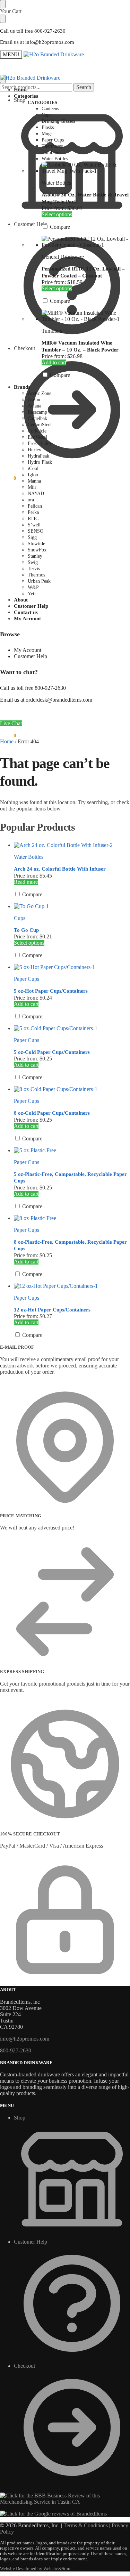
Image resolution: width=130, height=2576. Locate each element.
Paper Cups (27, 979)
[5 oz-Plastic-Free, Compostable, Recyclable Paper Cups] (72, 1150)
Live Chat (11, 723)
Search (84, 87)
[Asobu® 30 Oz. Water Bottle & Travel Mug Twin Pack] (86, 168)
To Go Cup (26, 930)
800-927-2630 (16, 2050)
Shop (20, 100)
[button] (8, 478)
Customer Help (31, 656)
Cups (20, 918)
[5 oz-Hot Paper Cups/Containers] (72, 967)
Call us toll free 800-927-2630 (33, 31)
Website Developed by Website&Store (36, 2569)
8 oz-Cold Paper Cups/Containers (52, 1113)
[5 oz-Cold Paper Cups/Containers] (72, 1028)
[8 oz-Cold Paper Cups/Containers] (72, 1089)
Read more (26, 882)
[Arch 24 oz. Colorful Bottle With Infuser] (72, 845)
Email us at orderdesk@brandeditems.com (46, 700)
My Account (28, 650)
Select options (57, 214)
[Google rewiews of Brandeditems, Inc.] (53, 2514)
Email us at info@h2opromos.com (37, 42)
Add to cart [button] (54, 362)
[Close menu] (3, 4)
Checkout (24, 348)
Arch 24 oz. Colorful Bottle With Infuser (60, 869)
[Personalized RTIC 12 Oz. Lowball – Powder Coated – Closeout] (86, 242)
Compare (59, 227)
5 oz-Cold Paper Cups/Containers (52, 1052)
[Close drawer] (3, 19)
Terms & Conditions (86, 2525)
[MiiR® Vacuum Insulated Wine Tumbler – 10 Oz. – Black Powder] (86, 316)
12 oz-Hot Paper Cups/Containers (52, 1310)
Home (7, 741)
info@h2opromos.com (25, 2039)
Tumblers (52, 331)
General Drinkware (63, 257)
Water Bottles (56, 183)
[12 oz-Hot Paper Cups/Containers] (72, 1286)
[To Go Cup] (72, 906)
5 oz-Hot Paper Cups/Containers (51, 991)
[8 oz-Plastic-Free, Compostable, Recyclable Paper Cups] (72, 1218)
